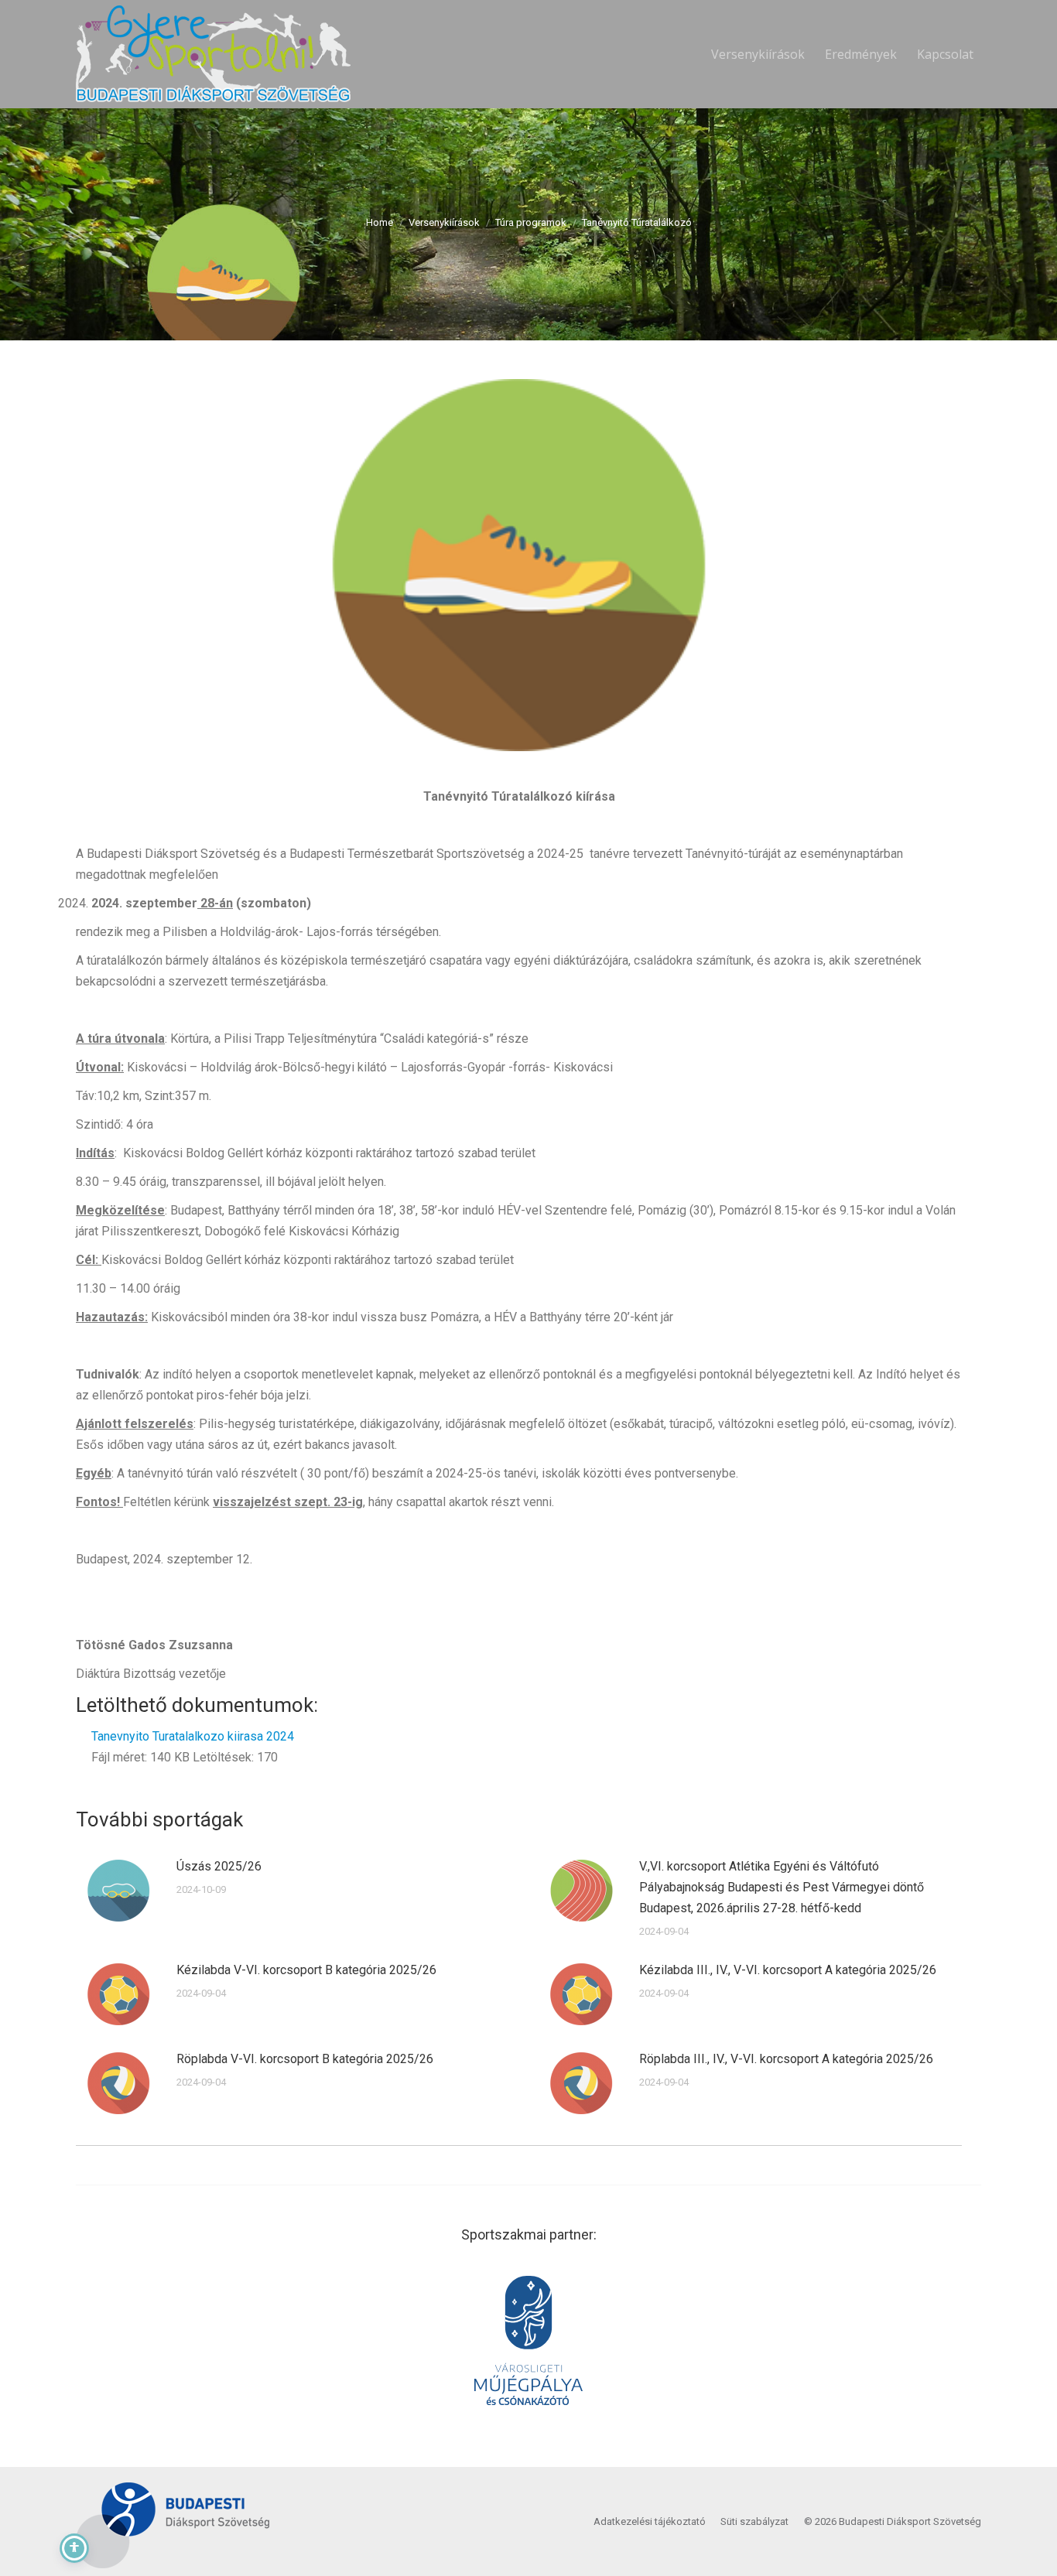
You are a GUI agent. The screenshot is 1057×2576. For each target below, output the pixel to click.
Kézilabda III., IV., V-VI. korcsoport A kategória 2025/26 (788, 1970)
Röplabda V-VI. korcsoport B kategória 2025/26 (305, 2059)
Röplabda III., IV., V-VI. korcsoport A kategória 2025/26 (786, 2059)
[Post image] (118, 1891)
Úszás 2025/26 (219, 1866)
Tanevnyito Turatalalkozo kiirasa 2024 (193, 1736)
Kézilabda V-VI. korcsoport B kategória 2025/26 (306, 1970)
